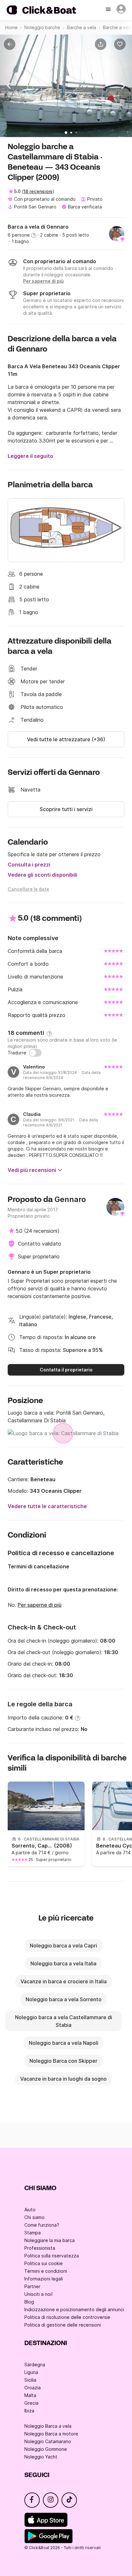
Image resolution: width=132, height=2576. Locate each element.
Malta (30, 2395)
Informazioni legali (44, 2279)
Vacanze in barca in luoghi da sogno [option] (63, 2079)
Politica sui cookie (44, 2263)
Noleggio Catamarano (48, 2441)
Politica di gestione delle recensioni (63, 2325)
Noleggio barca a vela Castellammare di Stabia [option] (64, 2021)
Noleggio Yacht (41, 2457)
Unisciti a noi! (38, 2294)
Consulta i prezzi (29, 865)
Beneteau (43, 1479)
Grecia (31, 2403)
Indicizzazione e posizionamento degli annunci (74, 2309)
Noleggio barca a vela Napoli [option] (64, 2043)
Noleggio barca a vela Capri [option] (63, 1946)
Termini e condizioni (46, 2271)
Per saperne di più (40, 1605)
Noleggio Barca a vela (48, 2426)
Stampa (33, 2233)
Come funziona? (42, 2225)
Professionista (40, 2248)
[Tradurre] (35, 1053)
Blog (29, 2302)
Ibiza (29, 2411)
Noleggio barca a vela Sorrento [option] (64, 1999)
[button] (102, 44)
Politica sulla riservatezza (52, 2256)
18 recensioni (38, 191)
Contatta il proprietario (66, 1370)
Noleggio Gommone (46, 2449)
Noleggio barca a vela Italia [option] (63, 1963)
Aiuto (30, 2210)
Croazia (33, 2388)
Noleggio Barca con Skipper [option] (63, 2061)
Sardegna (35, 2365)
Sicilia (30, 2380)
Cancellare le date (29, 889)
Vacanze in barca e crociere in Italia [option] (64, 1981)
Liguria (31, 2372)
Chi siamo (34, 2217)
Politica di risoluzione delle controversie (67, 2317)
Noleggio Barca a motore (51, 2434)
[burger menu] (109, 10)
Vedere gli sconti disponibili (42, 875)
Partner (32, 2286)
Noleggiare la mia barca (50, 2240)
